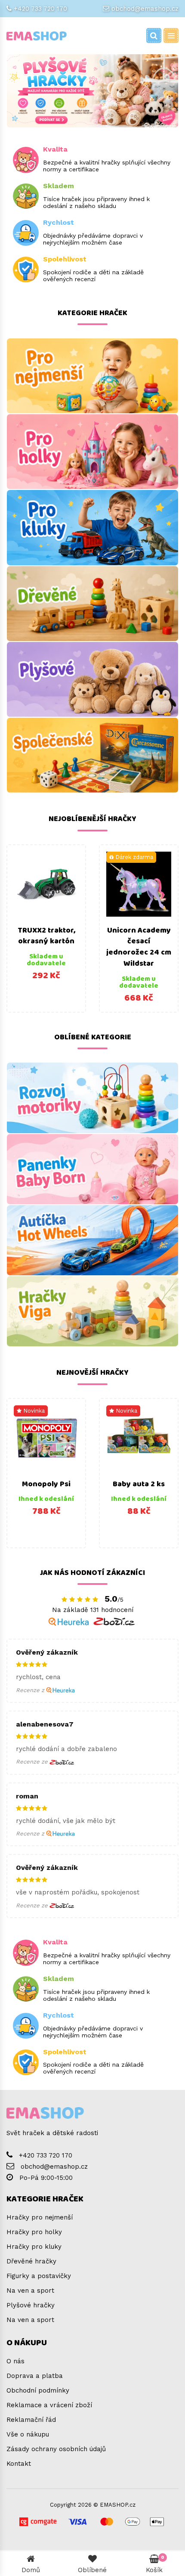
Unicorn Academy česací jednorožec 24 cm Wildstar (139, 947)
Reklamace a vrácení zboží (49, 2405)
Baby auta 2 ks (139, 1484)
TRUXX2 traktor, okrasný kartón (46, 936)
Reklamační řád (31, 2420)
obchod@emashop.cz (145, 9)
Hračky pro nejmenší (40, 2217)
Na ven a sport (30, 2291)
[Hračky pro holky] (92, 452)
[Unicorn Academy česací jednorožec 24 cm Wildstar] (139, 884)
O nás (15, 2361)
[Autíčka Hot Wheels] (92, 1240)
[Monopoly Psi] (46, 1438)
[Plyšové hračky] (92, 679)
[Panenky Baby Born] (92, 1169)
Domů (31, 2570)
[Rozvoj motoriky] (92, 1098)
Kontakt (19, 2464)
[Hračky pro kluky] (92, 527)
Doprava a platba (35, 2376)
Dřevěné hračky (31, 2261)
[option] (46, 928)
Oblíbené (92, 2570)
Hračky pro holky (34, 2232)
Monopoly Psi (46, 1484)
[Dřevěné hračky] (92, 604)
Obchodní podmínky (38, 2390)
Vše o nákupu (28, 2434)
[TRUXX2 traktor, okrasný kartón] (46, 884)
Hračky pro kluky (34, 2247)
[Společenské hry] (92, 755)
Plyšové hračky (31, 2305)
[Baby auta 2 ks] (139, 1438)
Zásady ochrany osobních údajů (56, 2449)
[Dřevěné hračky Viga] (92, 1311)
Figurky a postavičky (39, 2276)
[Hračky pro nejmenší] (92, 376)
